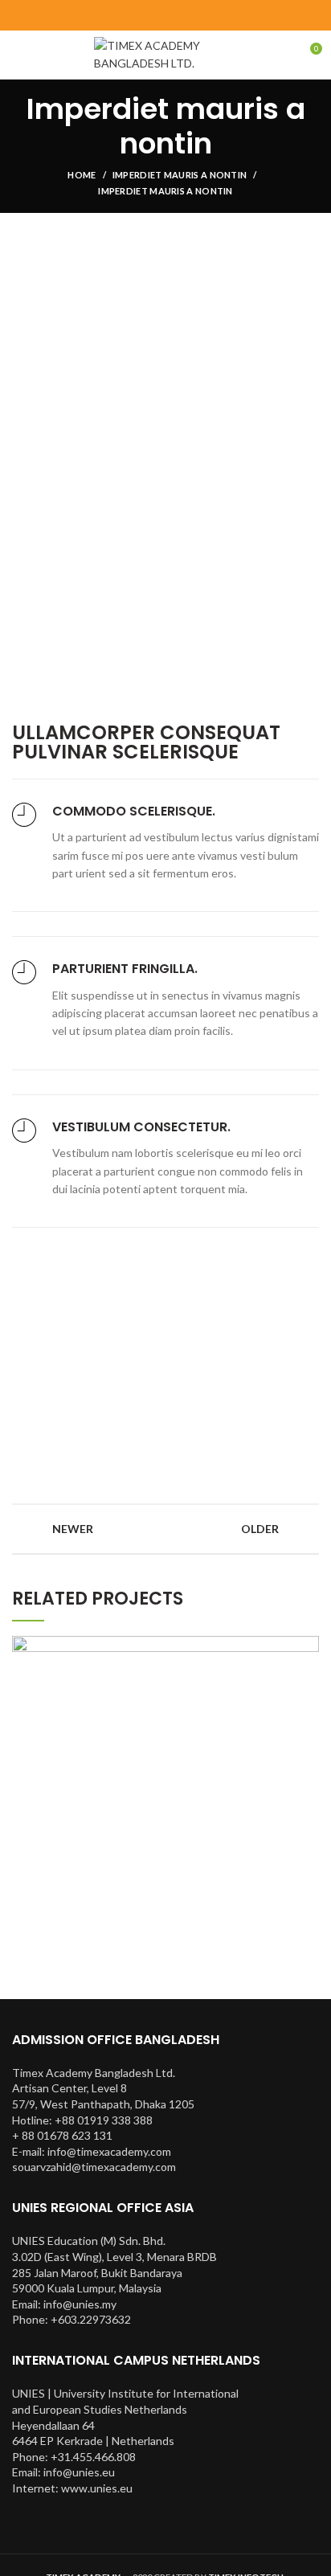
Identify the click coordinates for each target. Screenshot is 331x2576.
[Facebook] (126, 15)
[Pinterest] (166, 15)
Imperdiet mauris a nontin (180, 175)
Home (82, 175)
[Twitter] (146, 15)
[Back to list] (165, 1529)
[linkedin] (186, 15)
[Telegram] (206, 15)
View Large (307, 1648)
